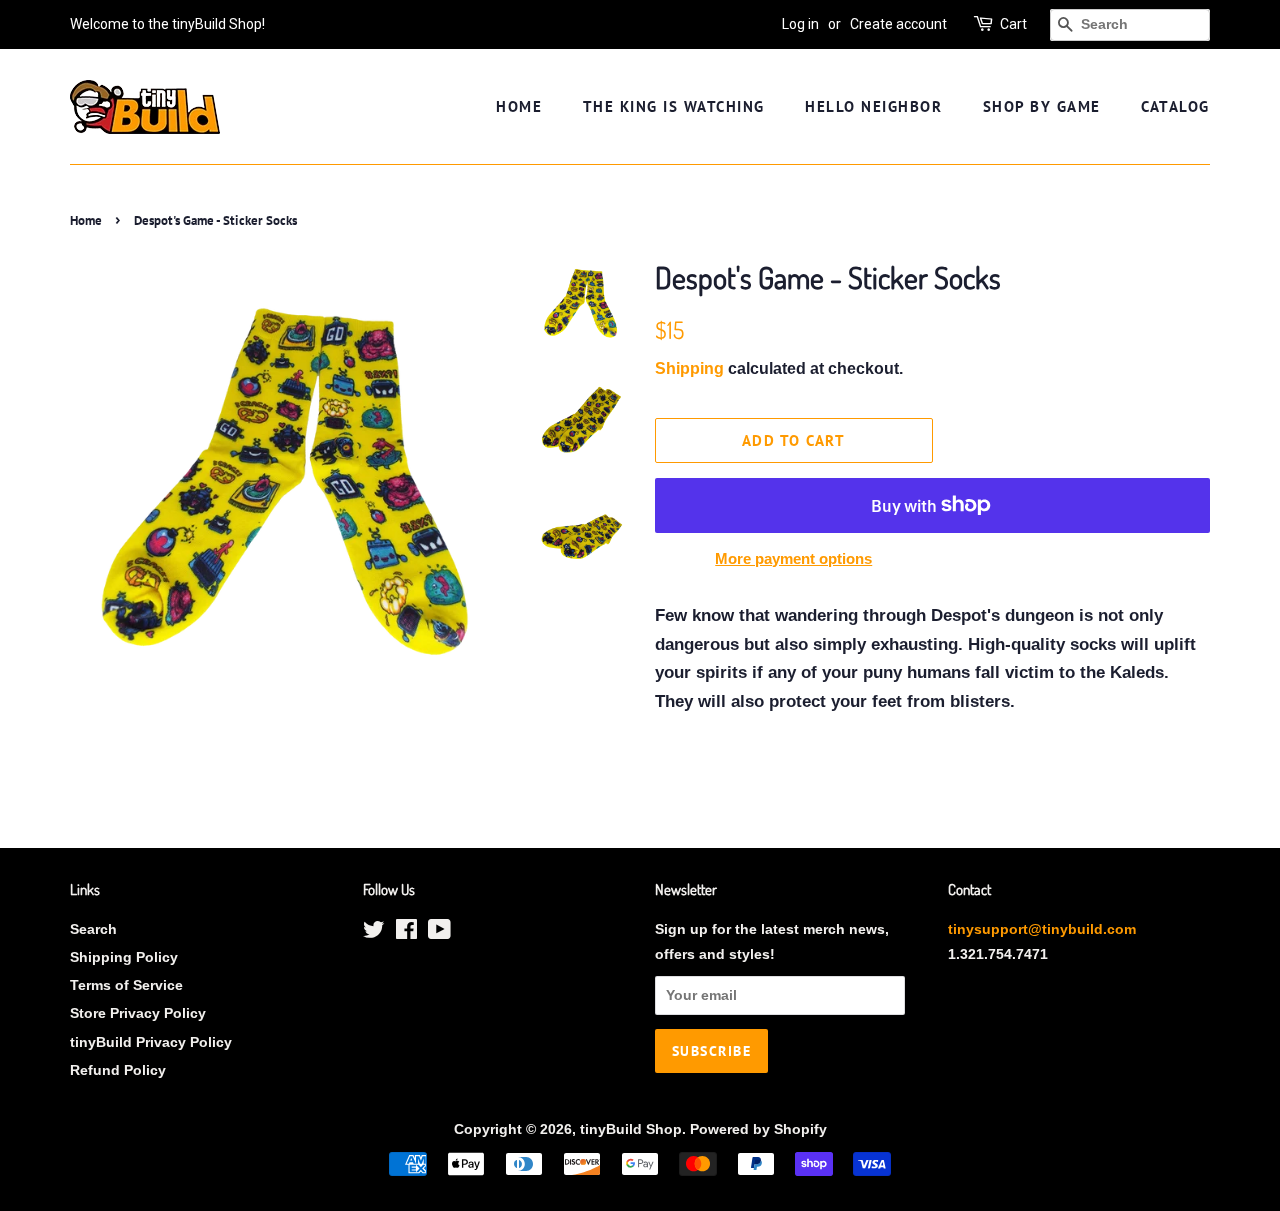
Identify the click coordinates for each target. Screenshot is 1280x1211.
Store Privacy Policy (138, 1013)
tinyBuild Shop (631, 1129)
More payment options (793, 558)
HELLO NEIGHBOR (873, 106)
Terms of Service (126, 985)
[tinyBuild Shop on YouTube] (439, 933)
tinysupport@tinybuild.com (1042, 929)
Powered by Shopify (758, 1129)
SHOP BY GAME (1042, 106)
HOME (519, 106)
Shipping (689, 368)
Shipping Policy (124, 957)
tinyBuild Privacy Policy (151, 1042)
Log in (800, 24)
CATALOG (1175, 106)
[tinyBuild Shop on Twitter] (374, 933)
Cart (1013, 24)
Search (93, 929)
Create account (898, 24)
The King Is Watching (674, 106)
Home (86, 220)
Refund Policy (118, 1070)
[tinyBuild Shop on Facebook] (406, 933)
